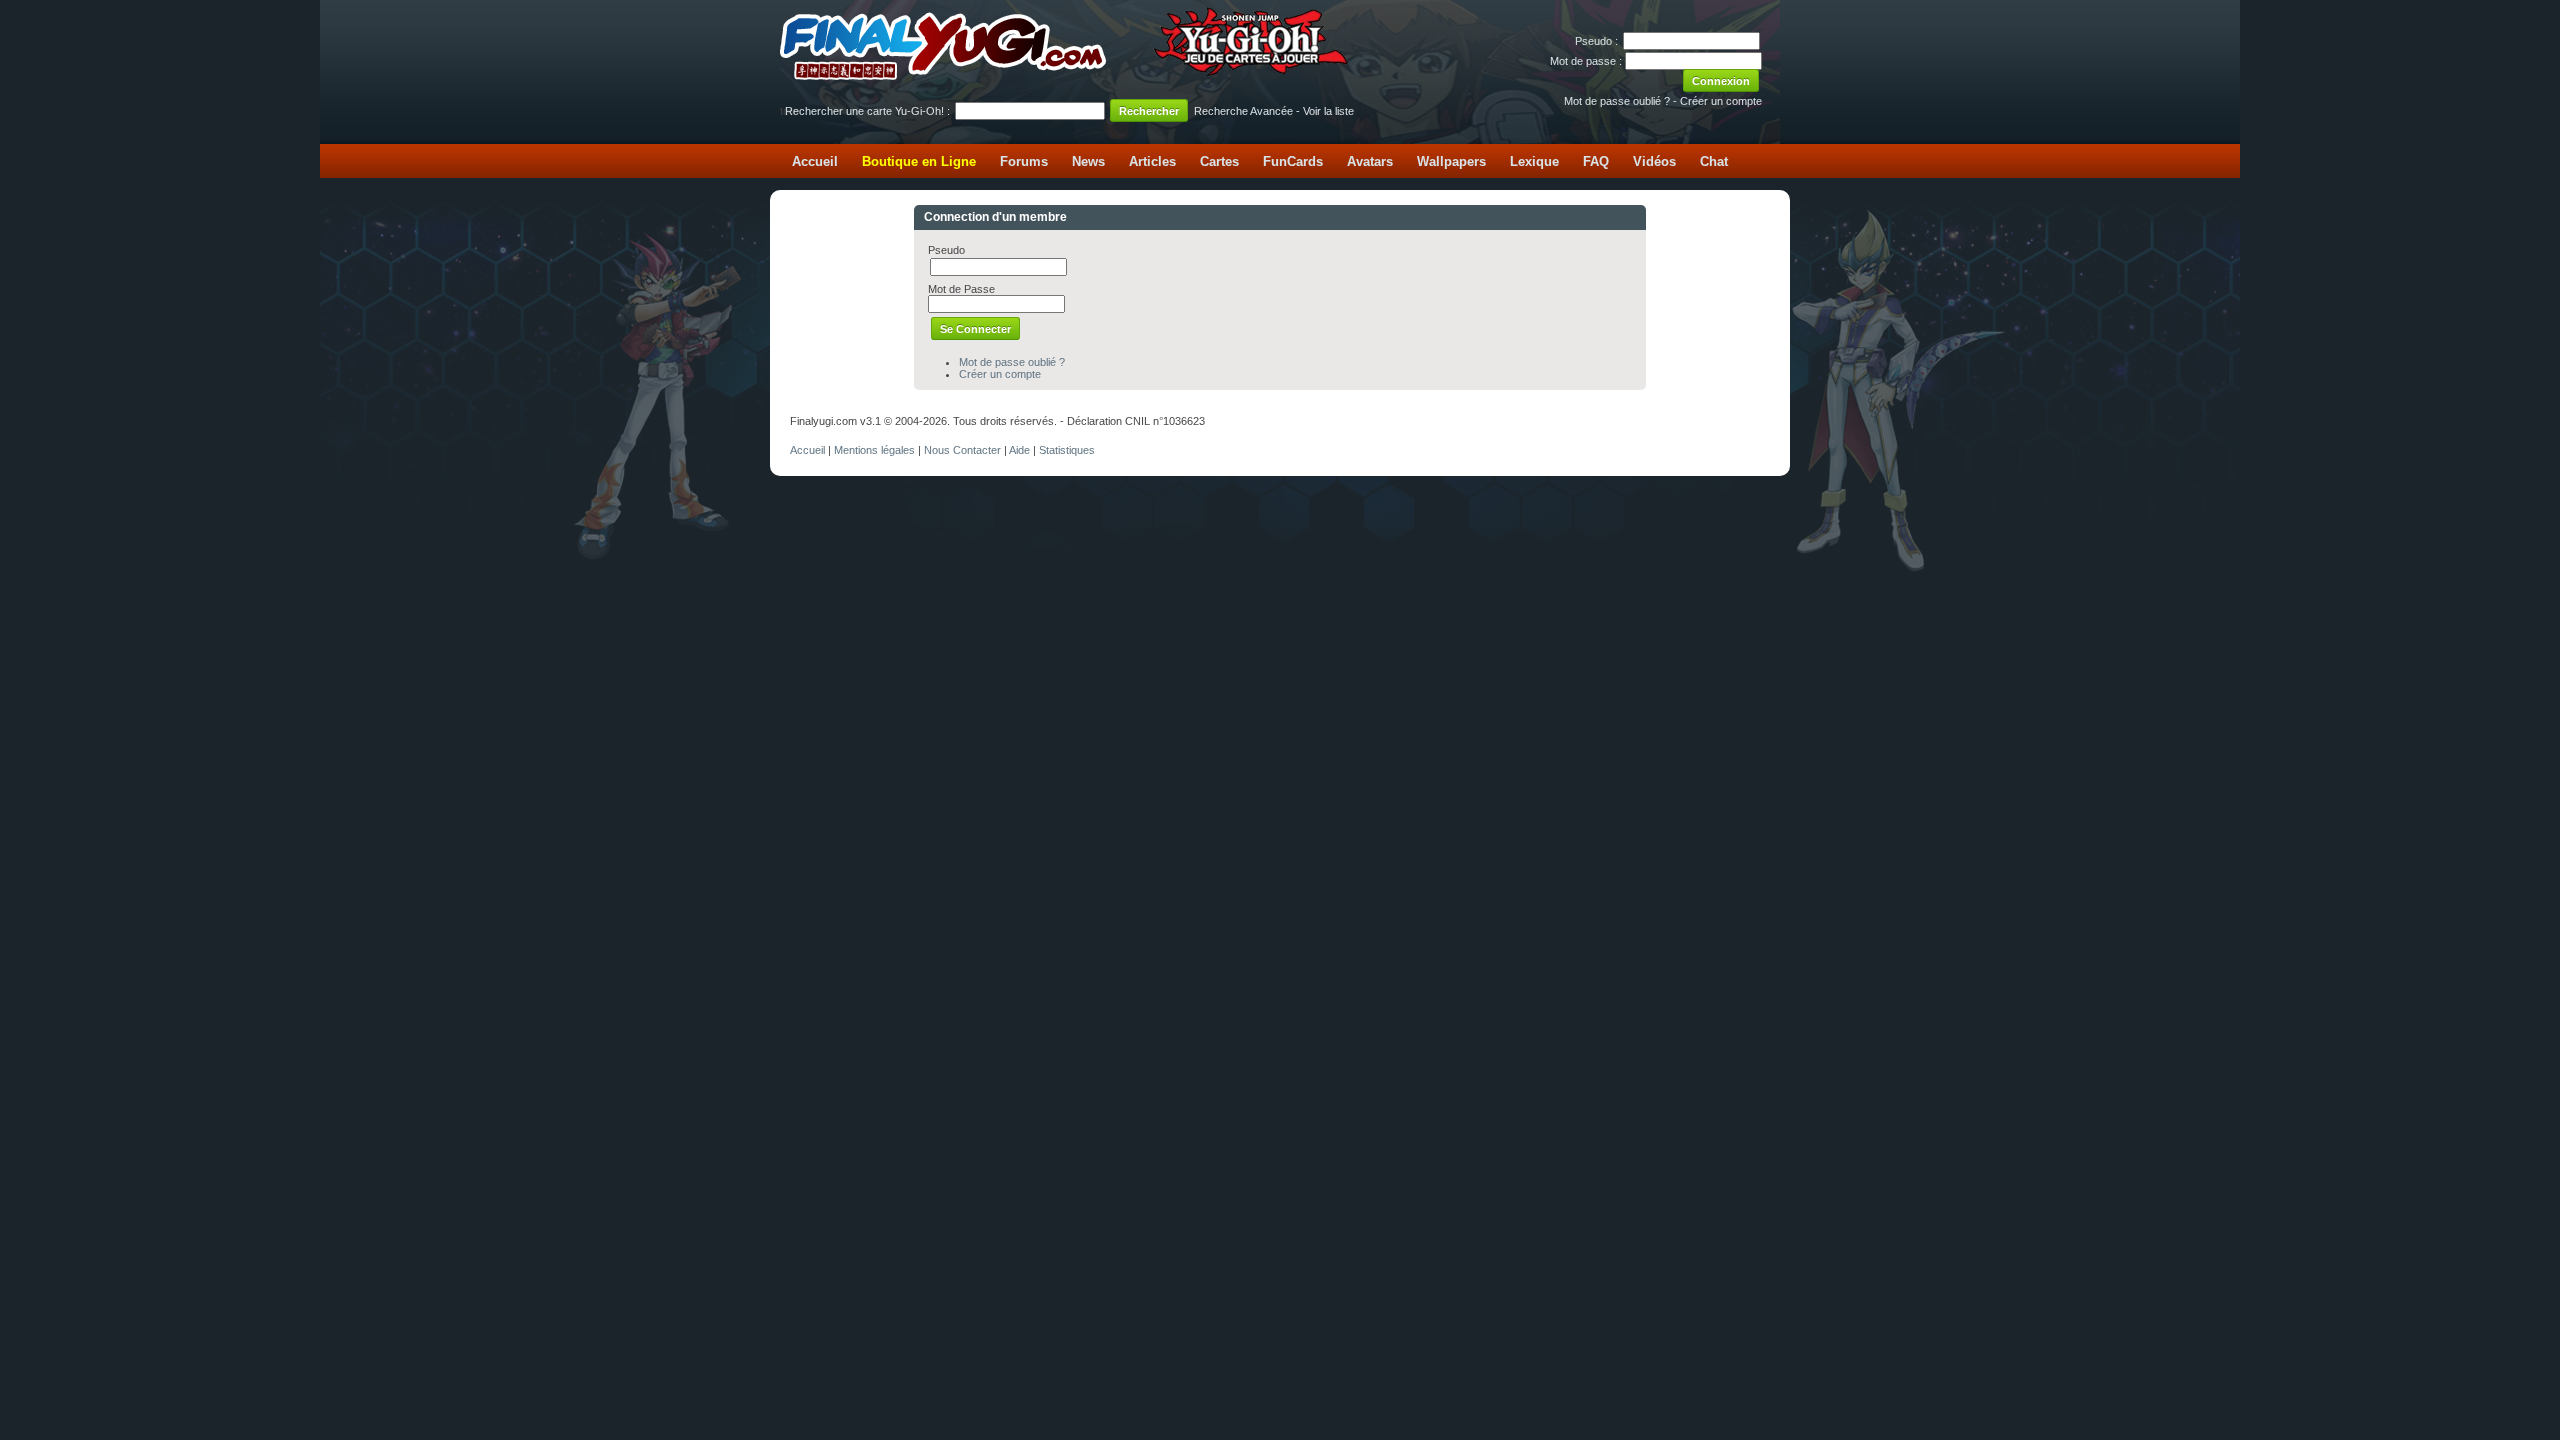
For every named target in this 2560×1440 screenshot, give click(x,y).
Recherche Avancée (1243, 111)
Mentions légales (874, 450)
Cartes (1219, 161)
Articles (1152, 161)
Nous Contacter (962, 450)
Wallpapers (1451, 161)
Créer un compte (1721, 101)
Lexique (1534, 161)
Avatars (1370, 161)
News (1088, 161)
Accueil (815, 161)
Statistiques (1067, 450)
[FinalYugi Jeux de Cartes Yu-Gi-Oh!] (1065, 76)
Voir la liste (1328, 111)
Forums (1024, 161)
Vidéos (1654, 161)
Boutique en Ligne (919, 161)
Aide (1019, 450)
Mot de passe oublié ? (1617, 101)
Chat (1714, 161)
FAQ (1596, 161)
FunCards (1293, 161)
